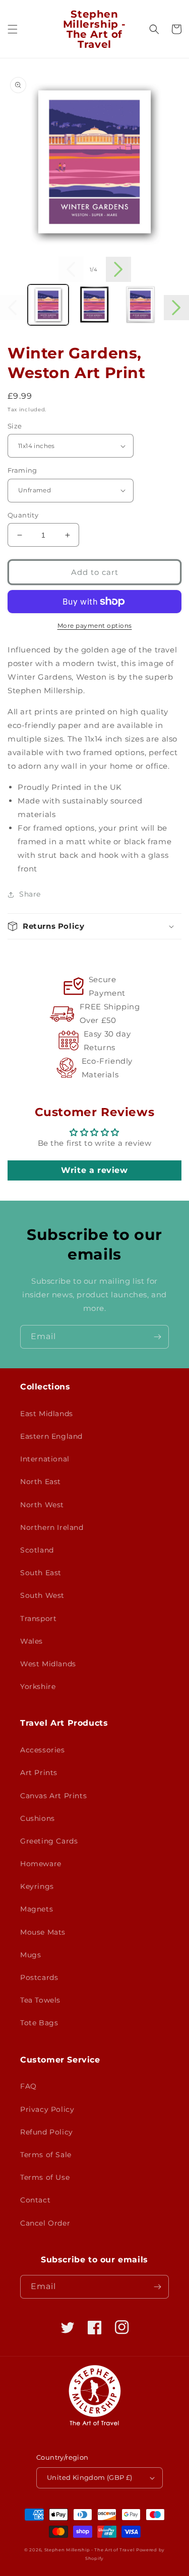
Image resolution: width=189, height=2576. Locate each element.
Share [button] (30, 894)
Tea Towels (40, 2000)
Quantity (23, 515)
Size (15, 426)
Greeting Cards (49, 1841)
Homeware (41, 1864)
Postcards (39, 1977)
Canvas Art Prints (53, 1796)
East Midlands (47, 1414)
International (45, 1459)
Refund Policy (47, 2132)
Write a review (94, 1170)
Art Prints (39, 1773)
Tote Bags (39, 2023)
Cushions (38, 1818)
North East (41, 1482)
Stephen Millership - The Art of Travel (89, 2550)
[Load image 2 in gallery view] (94, 305)
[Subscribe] (157, 1337)
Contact (35, 2200)
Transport (38, 1618)
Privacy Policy (47, 2109)
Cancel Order (45, 2223)
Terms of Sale (46, 2155)
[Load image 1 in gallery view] (48, 305)
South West (42, 1595)
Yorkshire (38, 1686)
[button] (13, 29)
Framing (22, 470)
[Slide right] (118, 269)
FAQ (28, 2086)
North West (42, 1505)
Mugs (30, 1955)
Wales (31, 1641)
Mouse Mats (43, 1932)
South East (41, 1573)
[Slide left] (71, 269)
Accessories (43, 1750)
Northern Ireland (52, 1527)
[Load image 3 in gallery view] (140, 305)
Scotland (37, 1550)
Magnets (37, 1909)
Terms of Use (45, 2177)
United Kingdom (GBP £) (90, 2477)
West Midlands (48, 1664)
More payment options (95, 625)
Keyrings (37, 1886)
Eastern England (51, 1436)
